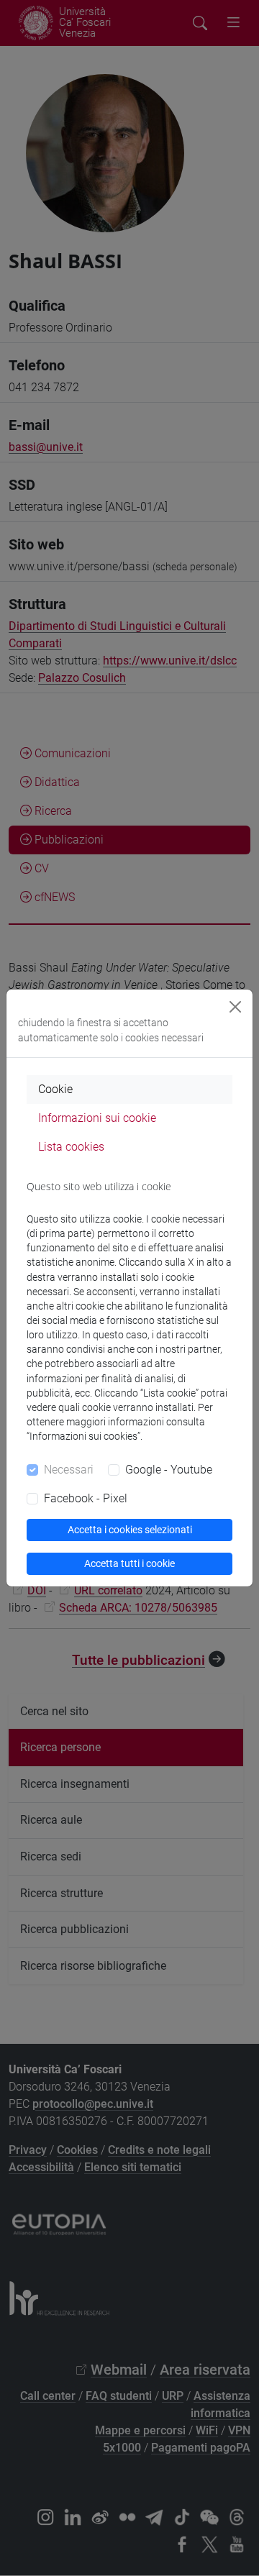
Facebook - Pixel (86, 1498)
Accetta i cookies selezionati (130, 1530)
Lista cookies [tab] (71, 1147)
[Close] (235, 1007)
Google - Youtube (169, 1470)
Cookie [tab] (55, 1089)
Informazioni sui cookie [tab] (97, 1118)
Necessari (69, 1470)
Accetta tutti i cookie (129, 1563)
